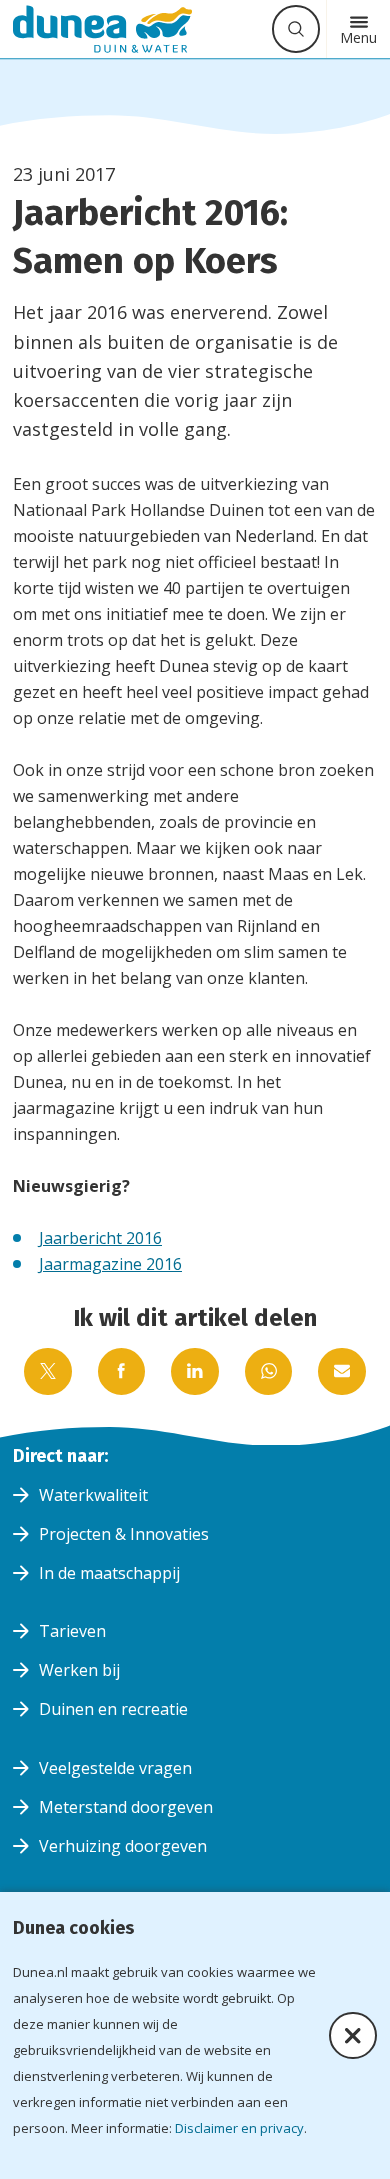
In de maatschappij (109, 1573)
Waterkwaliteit (93, 1495)
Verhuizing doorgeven (123, 1846)
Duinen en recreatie (113, 1709)
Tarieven (72, 1631)
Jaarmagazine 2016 (110, 1264)
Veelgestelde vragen (115, 1768)
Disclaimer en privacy (239, 2128)
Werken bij (79, 1670)
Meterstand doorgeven (126, 1807)
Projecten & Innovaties (124, 1534)
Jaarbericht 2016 (100, 1238)
